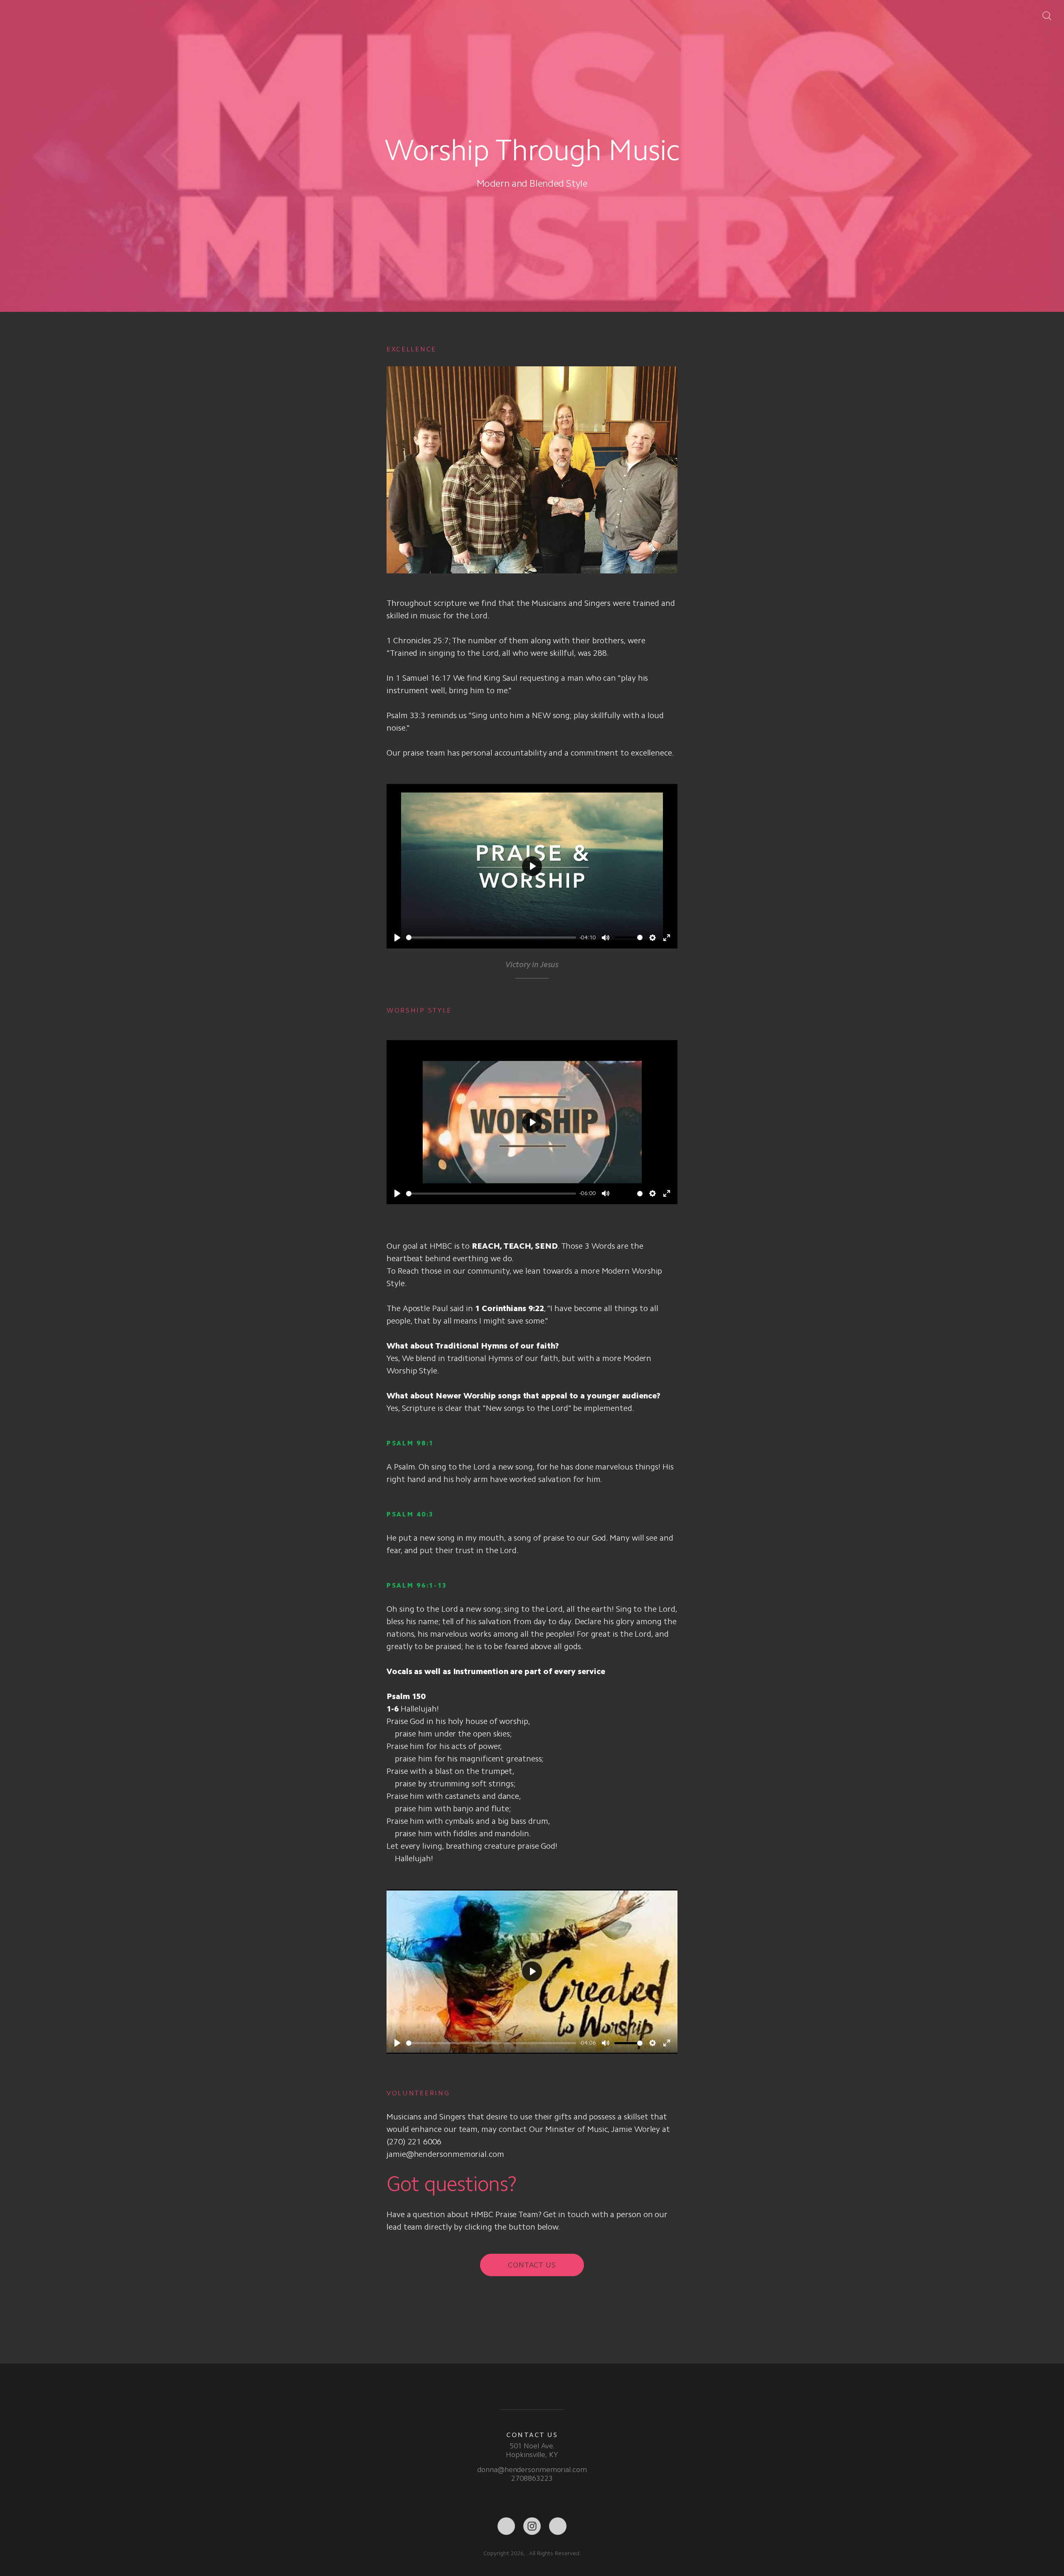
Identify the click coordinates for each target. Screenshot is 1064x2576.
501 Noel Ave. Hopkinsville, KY (532, 2450)
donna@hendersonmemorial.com (532, 2470)
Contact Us (532, 2265)
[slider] (491, 937)
